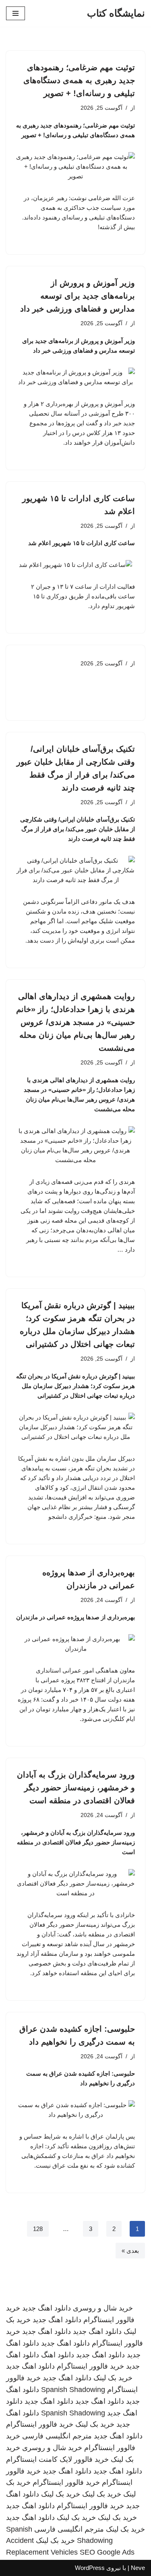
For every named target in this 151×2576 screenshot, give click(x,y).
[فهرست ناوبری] (16, 13)
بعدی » (130, 2251)
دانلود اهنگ (58, 2355)
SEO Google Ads (107, 2552)
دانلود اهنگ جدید (47, 2308)
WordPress (90, 2568)
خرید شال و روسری (103, 2308)
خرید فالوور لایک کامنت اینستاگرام (57, 2459)
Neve (138, 2568)
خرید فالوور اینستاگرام (90, 2366)
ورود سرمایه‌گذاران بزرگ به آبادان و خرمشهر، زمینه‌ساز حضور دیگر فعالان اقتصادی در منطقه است (76, 1788)
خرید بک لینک (113, 2378)
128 (38, 2229)
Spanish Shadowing (73, 2390)
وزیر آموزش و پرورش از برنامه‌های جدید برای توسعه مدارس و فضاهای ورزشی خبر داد (78, 296)
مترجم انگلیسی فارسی (57, 2436)
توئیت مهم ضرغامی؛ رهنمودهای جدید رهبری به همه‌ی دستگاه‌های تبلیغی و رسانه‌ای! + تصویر (79, 80)
